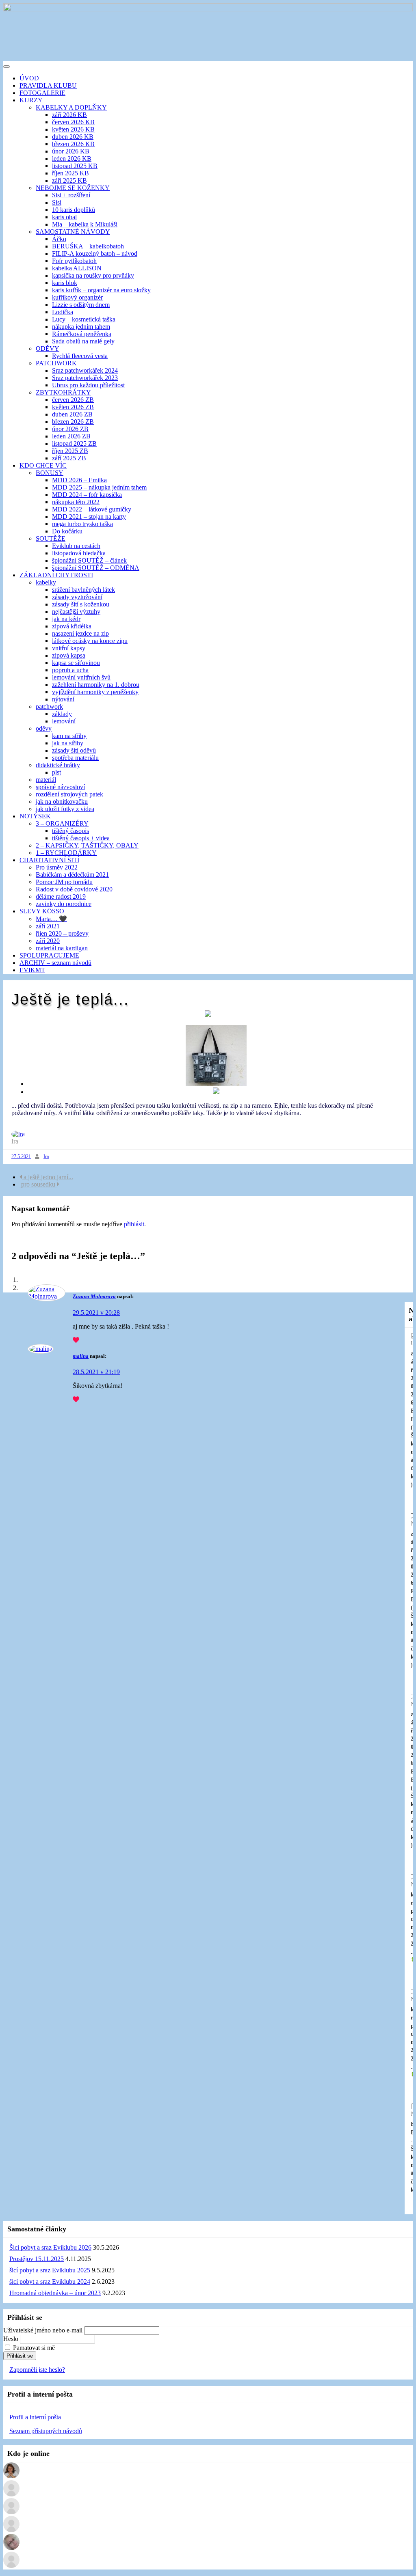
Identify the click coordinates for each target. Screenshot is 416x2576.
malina (81, 1356)
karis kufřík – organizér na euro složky (101, 290)
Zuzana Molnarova (94, 1296)
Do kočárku (67, 531)
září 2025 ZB (69, 458)
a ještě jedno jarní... (48, 1177)
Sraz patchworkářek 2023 (85, 378)
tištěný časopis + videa (81, 838)
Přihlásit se (20, 2356)
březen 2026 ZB (73, 422)
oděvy (44, 728)
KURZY (31, 100)
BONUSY (50, 473)
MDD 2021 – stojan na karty (89, 517)
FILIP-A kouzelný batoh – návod (95, 254)
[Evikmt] (11, 2548)
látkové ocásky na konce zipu (90, 641)
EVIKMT (32, 970)
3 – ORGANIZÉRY (62, 823)
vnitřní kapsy (69, 648)
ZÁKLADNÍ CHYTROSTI (56, 575)
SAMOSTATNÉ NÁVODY (73, 232)
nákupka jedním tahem (81, 327)
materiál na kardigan (62, 948)
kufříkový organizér (77, 297)
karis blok (65, 283)
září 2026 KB (69, 115)
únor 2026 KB (71, 151)
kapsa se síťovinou (76, 663)
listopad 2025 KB (75, 166)
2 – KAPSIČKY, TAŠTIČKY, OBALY (87, 845)
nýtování (63, 699)
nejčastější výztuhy (76, 612)
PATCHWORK (56, 363)
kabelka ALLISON (77, 268)
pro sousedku (38, 1184)
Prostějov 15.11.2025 (37, 2259)
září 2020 (48, 941)
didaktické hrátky (58, 765)
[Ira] (18, 1134)
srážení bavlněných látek (83, 590)
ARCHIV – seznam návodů (55, 963)
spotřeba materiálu (75, 758)
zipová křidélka (72, 626)
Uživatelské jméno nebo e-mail (43, 2330)
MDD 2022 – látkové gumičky (92, 509)
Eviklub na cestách (76, 546)
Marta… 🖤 (51, 919)
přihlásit (134, 1224)
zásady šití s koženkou (81, 604)
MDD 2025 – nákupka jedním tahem (99, 487)
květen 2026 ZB (73, 407)
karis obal (64, 217)
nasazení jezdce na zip (80, 633)
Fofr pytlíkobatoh (74, 261)
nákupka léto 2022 (76, 502)
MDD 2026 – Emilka (79, 480)
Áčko (59, 239)
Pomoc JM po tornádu (64, 882)
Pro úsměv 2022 (57, 867)
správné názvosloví (60, 787)
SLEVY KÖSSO (42, 911)
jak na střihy (68, 743)
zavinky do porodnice (64, 904)
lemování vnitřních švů (81, 677)
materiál (46, 780)
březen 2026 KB (73, 144)
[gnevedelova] (11, 2530)
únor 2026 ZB (70, 429)
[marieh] (11, 2512)
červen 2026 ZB (73, 400)
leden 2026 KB (72, 159)
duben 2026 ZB (72, 414)
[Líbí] (76, 1340)
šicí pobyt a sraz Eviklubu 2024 (50, 2282)
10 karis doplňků (74, 210)
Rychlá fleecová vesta (80, 356)
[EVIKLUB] (208, 9)
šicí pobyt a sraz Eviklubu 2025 (50, 2270)
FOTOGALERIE (42, 93)
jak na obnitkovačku (62, 801)
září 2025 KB (69, 180)
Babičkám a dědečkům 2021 (72, 875)
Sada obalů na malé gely (83, 341)
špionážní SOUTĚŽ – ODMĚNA (96, 568)
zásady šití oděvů (74, 750)
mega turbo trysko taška (82, 524)
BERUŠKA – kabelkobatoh (88, 246)
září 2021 (48, 926)
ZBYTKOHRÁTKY (63, 392)
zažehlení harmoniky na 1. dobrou (96, 685)
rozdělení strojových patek (69, 794)
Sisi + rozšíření (71, 195)
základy (62, 714)
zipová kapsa (69, 655)
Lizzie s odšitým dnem (81, 305)
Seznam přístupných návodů (46, 2431)
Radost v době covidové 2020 (74, 889)
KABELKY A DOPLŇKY (71, 107)
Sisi (57, 202)
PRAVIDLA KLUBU (48, 85)
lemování (64, 721)
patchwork (49, 707)
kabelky (46, 582)
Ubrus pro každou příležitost (88, 385)
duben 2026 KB (73, 137)
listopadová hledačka (79, 553)
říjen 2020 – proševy (62, 933)
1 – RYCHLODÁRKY (66, 853)
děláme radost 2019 (61, 896)
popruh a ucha (70, 670)
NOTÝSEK (35, 816)
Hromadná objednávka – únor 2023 (55, 2293)
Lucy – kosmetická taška (84, 319)
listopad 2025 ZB (74, 443)
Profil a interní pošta (35, 2417)
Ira (46, 1156)
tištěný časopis (70, 831)
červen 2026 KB (73, 122)
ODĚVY (48, 348)
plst (56, 772)
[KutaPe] (11, 2476)
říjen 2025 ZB (70, 451)
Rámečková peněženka (82, 334)
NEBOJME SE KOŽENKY (73, 188)
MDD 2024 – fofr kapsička (87, 495)
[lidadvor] (11, 2566)
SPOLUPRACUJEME (49, 955)
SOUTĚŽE (51, 538)
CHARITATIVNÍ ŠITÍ (49, 860)
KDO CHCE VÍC (43, 465)
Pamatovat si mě (34, 2348)
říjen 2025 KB (70, 173)
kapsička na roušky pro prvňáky (93, 275)
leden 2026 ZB (71, 436)
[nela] (11, 2494)
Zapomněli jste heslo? (37, 2370)
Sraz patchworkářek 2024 (85, 370)
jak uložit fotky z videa (65, 809)
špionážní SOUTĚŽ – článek (89, 560)
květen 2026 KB (73, 129)
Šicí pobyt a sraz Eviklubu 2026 (50, 2247)
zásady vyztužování (77, 597)
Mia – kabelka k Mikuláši (85, 224)
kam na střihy (69, 736)
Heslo (11, 2339)
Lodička (63, 312)
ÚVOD (29, 78)
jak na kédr (66, 619)
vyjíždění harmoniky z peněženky (95, 692)
